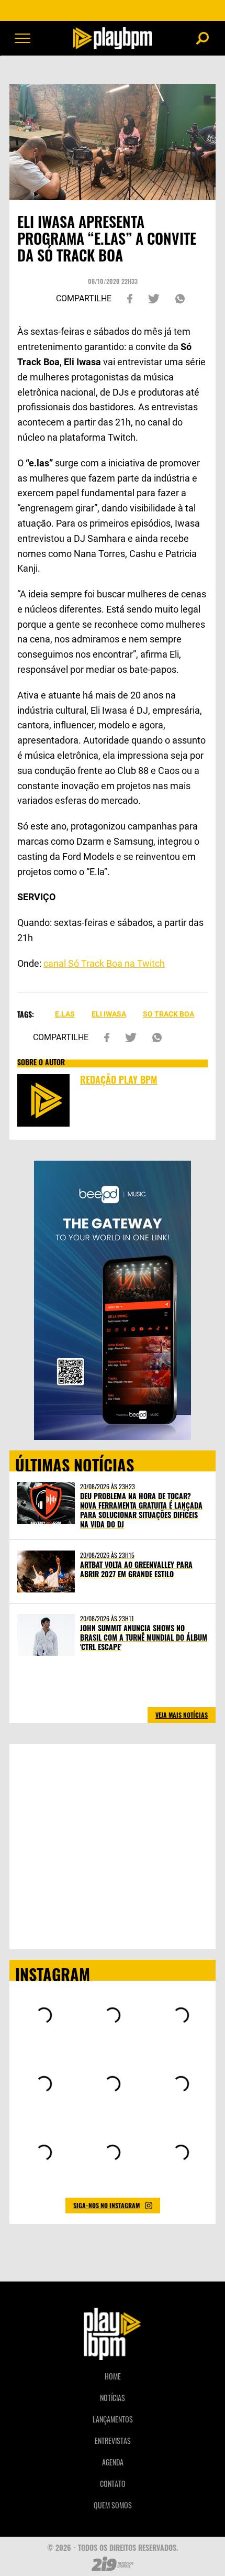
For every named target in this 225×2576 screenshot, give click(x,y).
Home (113, 2376)
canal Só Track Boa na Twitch (104, 963)
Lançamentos (113, 2419)
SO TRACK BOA (168, 1014)
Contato (113, 2484)
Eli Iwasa (109, 1014)
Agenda (113, 2462)
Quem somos (113, 2505)
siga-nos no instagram (106, 2205)
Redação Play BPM (119, 1079)
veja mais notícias (182, 1715)
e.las (65, 1014)
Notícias (113, 2398)
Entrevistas (113, 2441)
